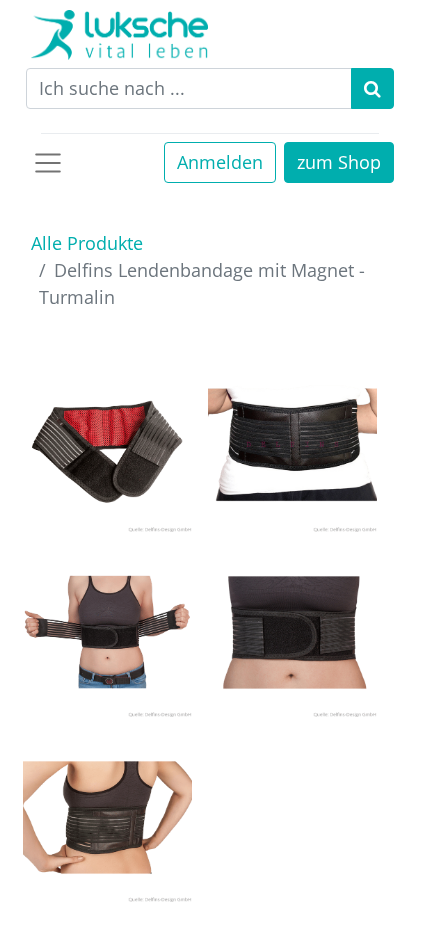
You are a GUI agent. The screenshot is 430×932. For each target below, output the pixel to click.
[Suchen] (372, 88)
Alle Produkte (87, 243)
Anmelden (220, 162)
